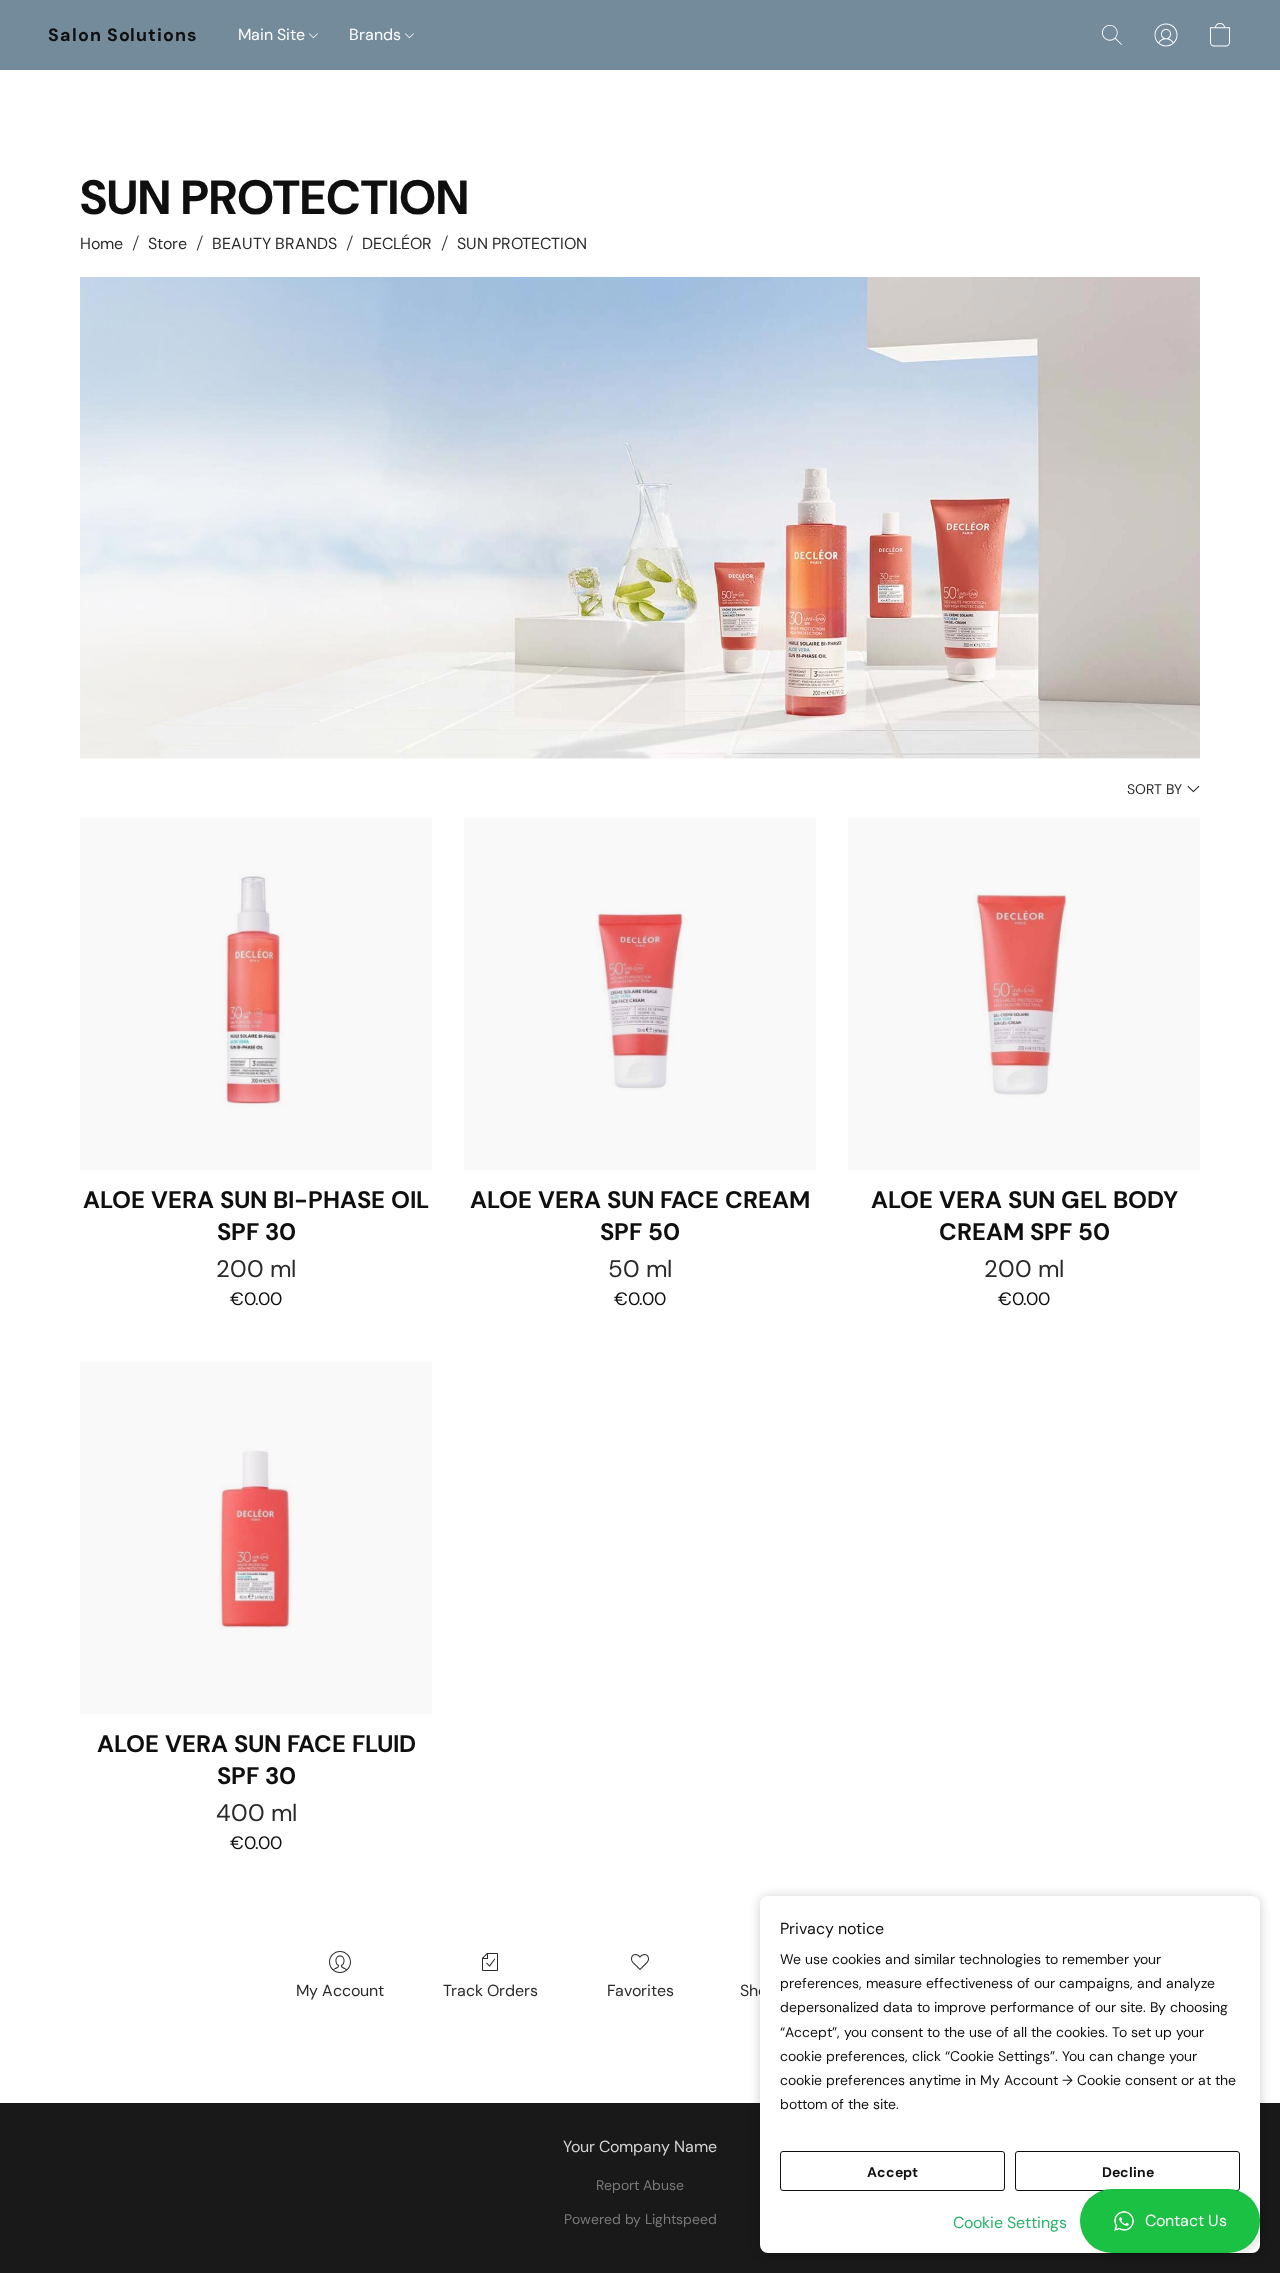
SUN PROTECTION (522, 243)
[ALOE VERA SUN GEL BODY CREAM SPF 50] (1024, 994)
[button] (1170, 2221)
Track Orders (490, 1990)
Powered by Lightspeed (640, 2219)
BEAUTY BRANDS (274, 243)
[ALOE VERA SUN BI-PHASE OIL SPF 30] (256, 994)
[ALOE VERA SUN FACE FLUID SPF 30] (256, 1538)
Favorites (640, 1990)
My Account (340, 1990)
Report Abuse (640, 2185)
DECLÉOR (397, 243)
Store (167, 243)
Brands (377, 34)
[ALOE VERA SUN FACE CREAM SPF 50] (640, 994)
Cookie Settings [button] (1010, 2222)
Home (101, 243)
